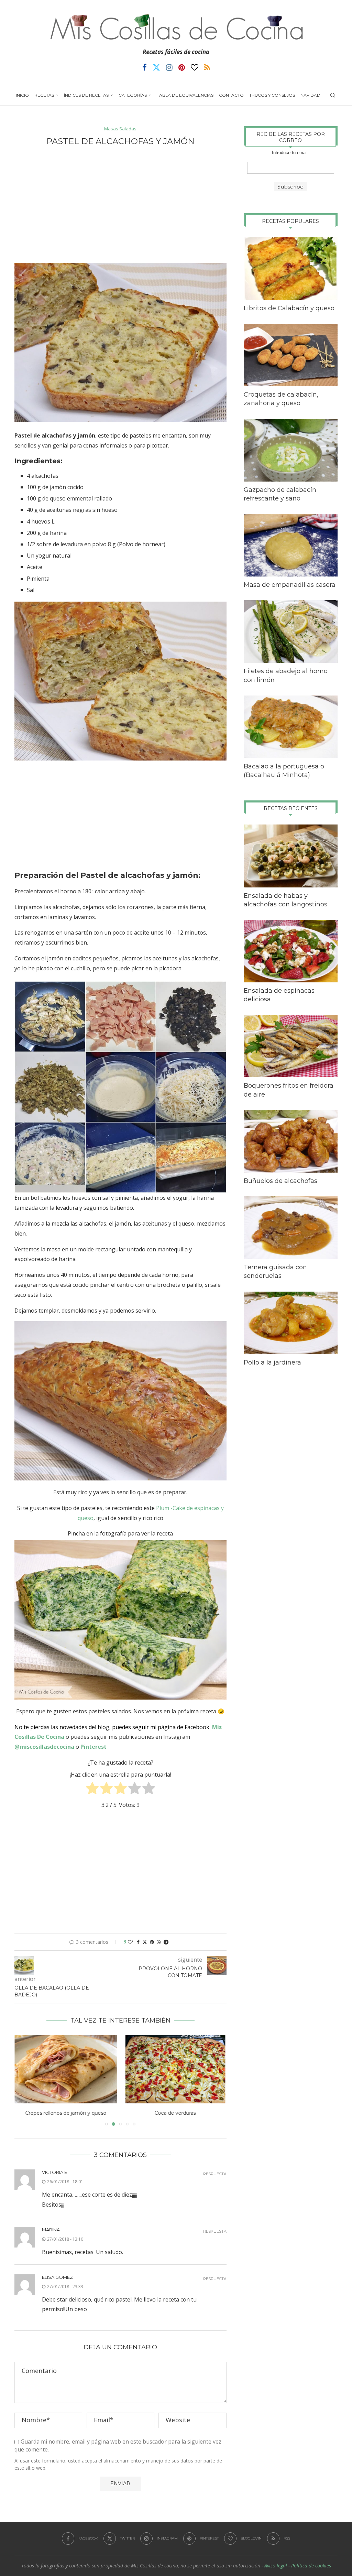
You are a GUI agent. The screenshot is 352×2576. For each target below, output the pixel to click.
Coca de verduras (66, 2113)
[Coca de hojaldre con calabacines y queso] (175, 2069)
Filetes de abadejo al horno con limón (286, 675)
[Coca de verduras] (66, 2069)
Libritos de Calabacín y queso (289, 308)
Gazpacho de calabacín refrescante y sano (280, 494)
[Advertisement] (120, 204)
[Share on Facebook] (138, 1942)
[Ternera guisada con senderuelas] (291, 1228)
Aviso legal (276, 2566)
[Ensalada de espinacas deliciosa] (291, 951)
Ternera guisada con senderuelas (275, 1271)
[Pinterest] (182, 67)
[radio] (92, 1790)
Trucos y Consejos (272, 95)
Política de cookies (311, 2566)
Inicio (22, 95)
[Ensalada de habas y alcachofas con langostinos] (291, 856)
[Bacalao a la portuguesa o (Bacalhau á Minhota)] (291, 727)
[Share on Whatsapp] (159, 1942)
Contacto (231, 95)
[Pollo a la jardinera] (291, 1323)
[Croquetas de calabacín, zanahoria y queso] (291, 355)
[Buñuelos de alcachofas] (291, 1141)
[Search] (333, 95)
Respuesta (215, 2174)
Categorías (133, 95)
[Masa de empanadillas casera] (291, 545)
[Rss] (207, 67)
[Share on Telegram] (166, 1942)
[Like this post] (130, 1942)
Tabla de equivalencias (185, 95)
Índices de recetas (86, 95)
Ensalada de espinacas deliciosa (279, 995)
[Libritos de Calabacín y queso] (291, 269)
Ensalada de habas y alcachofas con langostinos (285, 900)
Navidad (310, 95)
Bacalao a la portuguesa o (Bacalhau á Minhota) (284, 771)
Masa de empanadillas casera (290, 585)
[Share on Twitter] (145, 1942)
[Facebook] (145, 67)
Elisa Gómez (57, 2277)
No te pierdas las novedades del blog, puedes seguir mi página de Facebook (112, 1727)
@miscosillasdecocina (45, 1747)
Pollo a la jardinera (272, 1362)
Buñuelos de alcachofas (280, 1181)
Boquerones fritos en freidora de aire (289, 1090)
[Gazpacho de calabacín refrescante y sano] (291, 450)
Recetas (44, 95)
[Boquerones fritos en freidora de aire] (291, 1046)
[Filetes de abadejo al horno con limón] (291, 632)
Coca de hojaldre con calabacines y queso (175, 2113)
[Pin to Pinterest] (152, 1942)
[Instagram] (169, 67)
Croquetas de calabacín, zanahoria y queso (281, 399)
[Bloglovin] (195, 67)
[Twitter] (156, 67)
